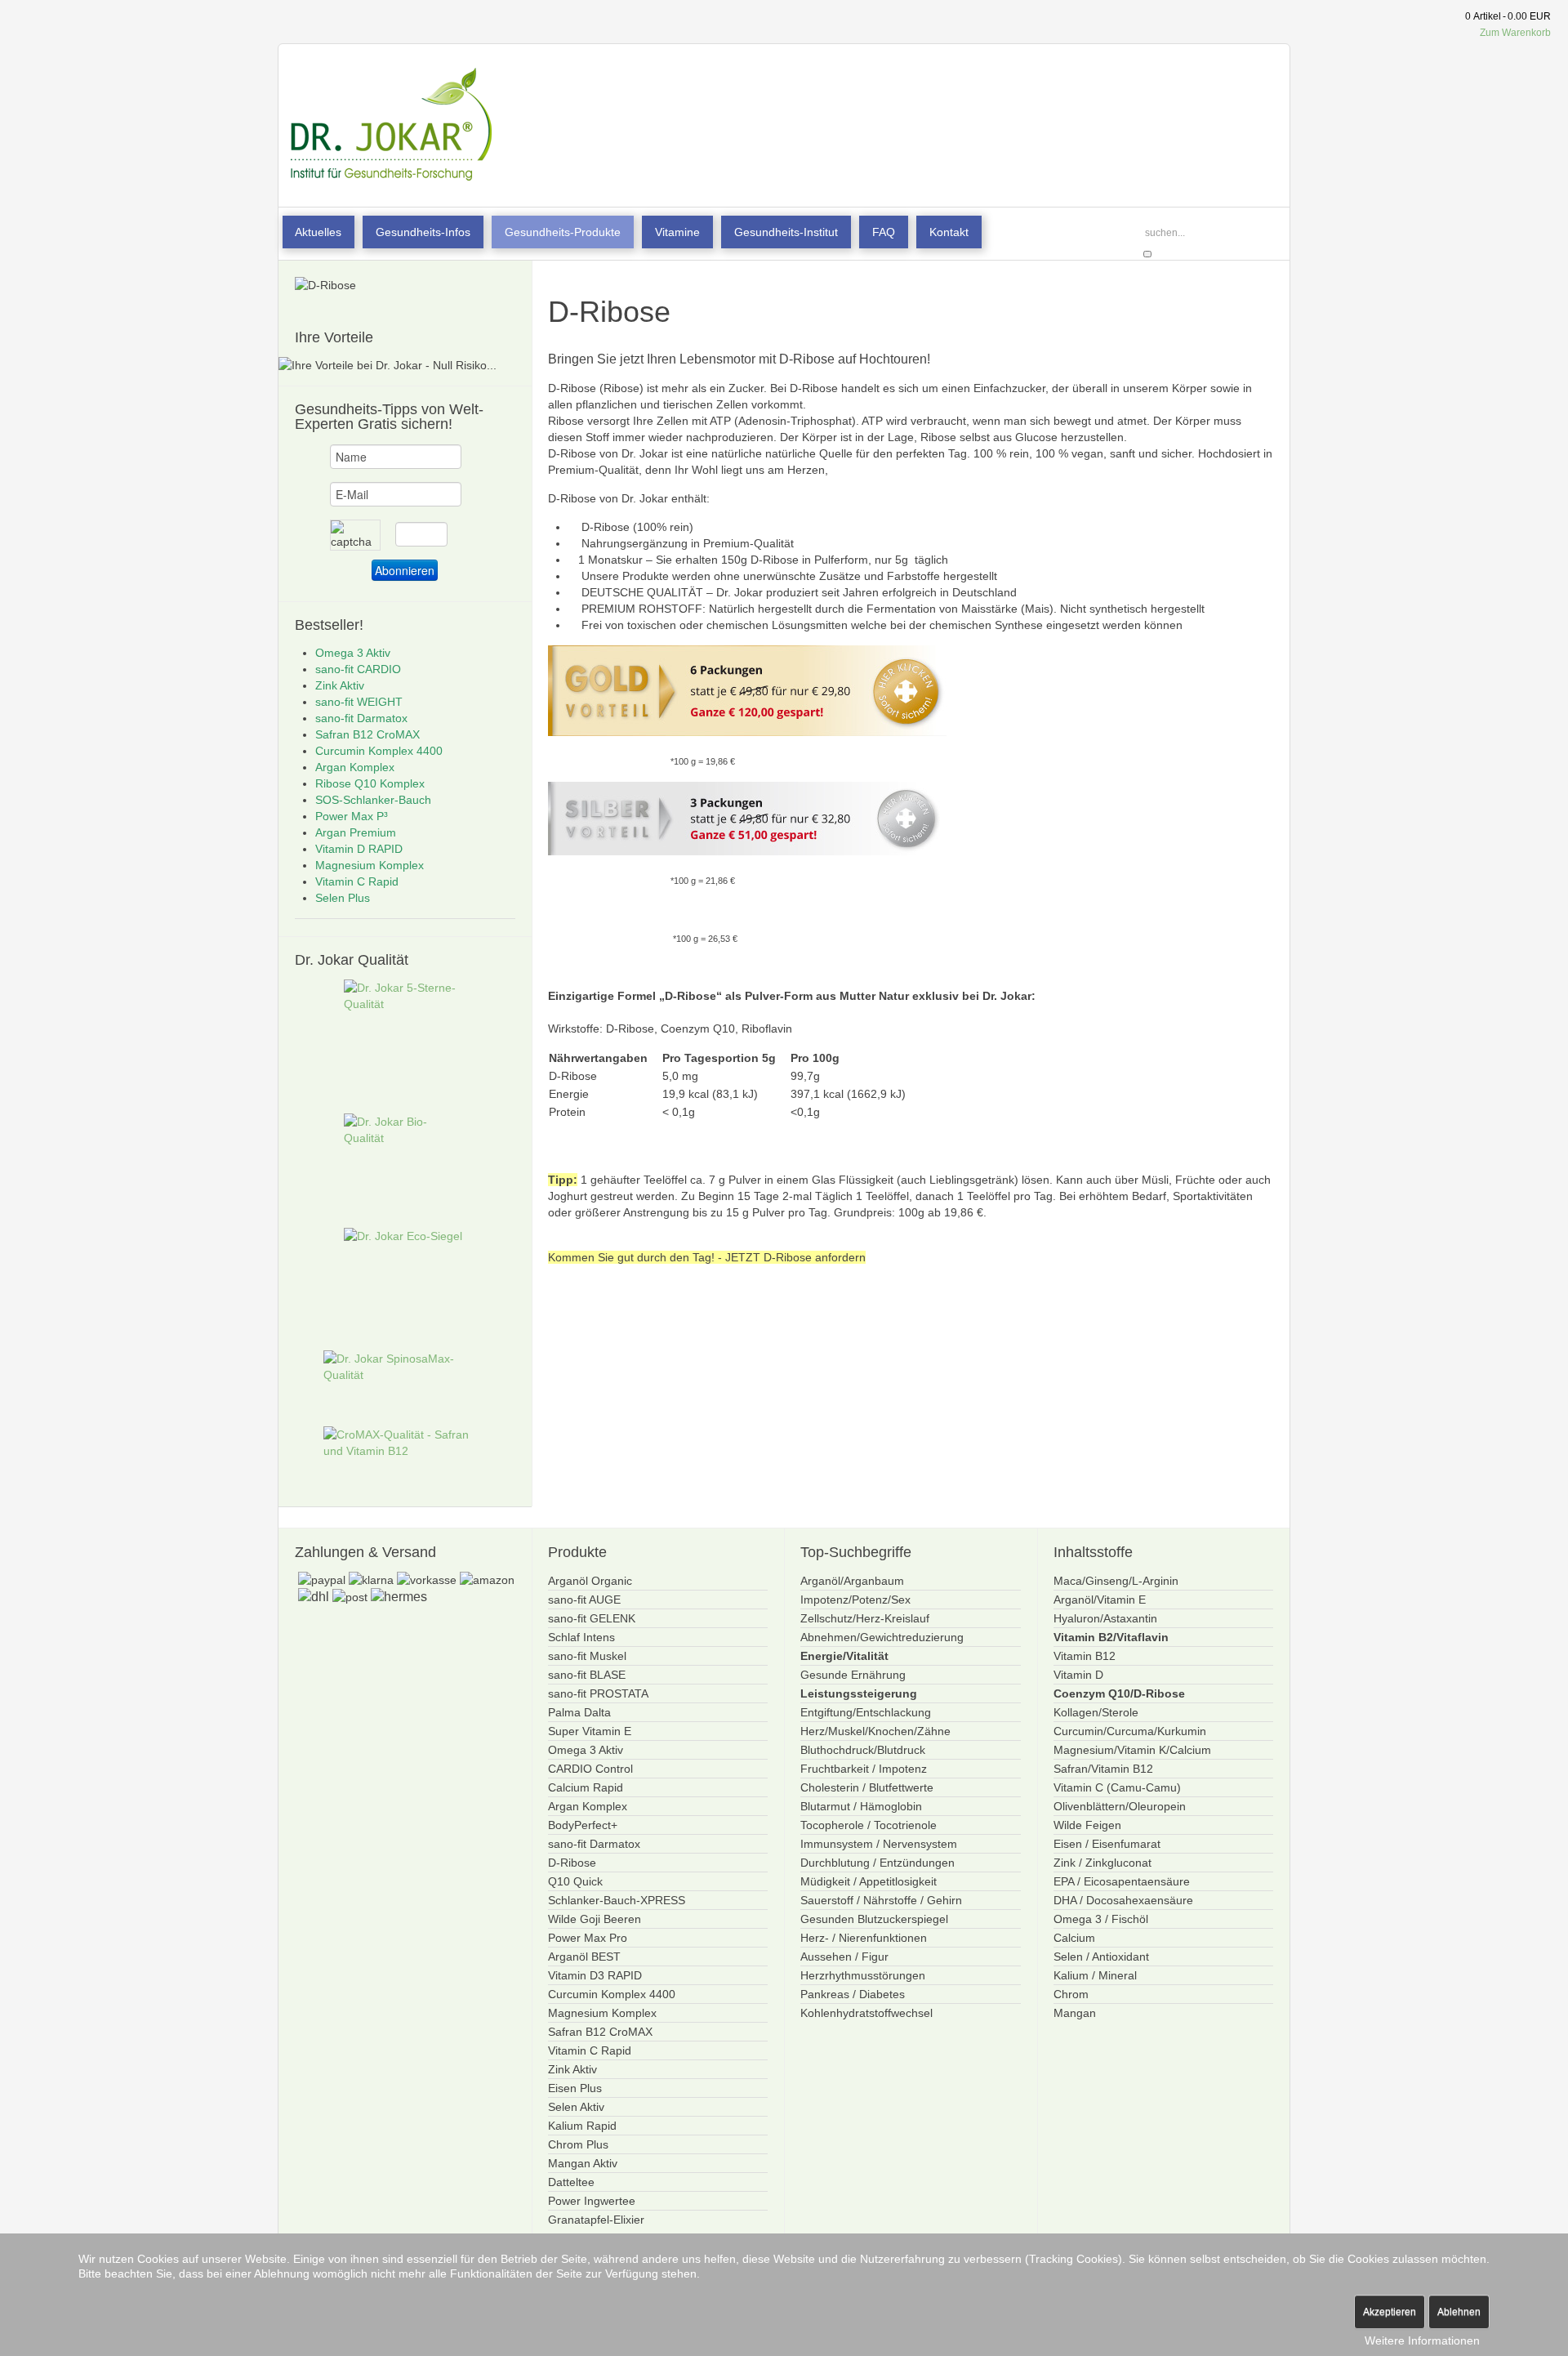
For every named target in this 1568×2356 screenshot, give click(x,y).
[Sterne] (405, 1040)
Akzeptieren (1390, 2312)
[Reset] (1147, 254)
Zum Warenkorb (1515, 33)
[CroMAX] (405, 1444)
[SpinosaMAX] (405, 1368)
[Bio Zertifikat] (405, 1165)
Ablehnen (1459, 2312)
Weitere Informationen (1422, 2340)
